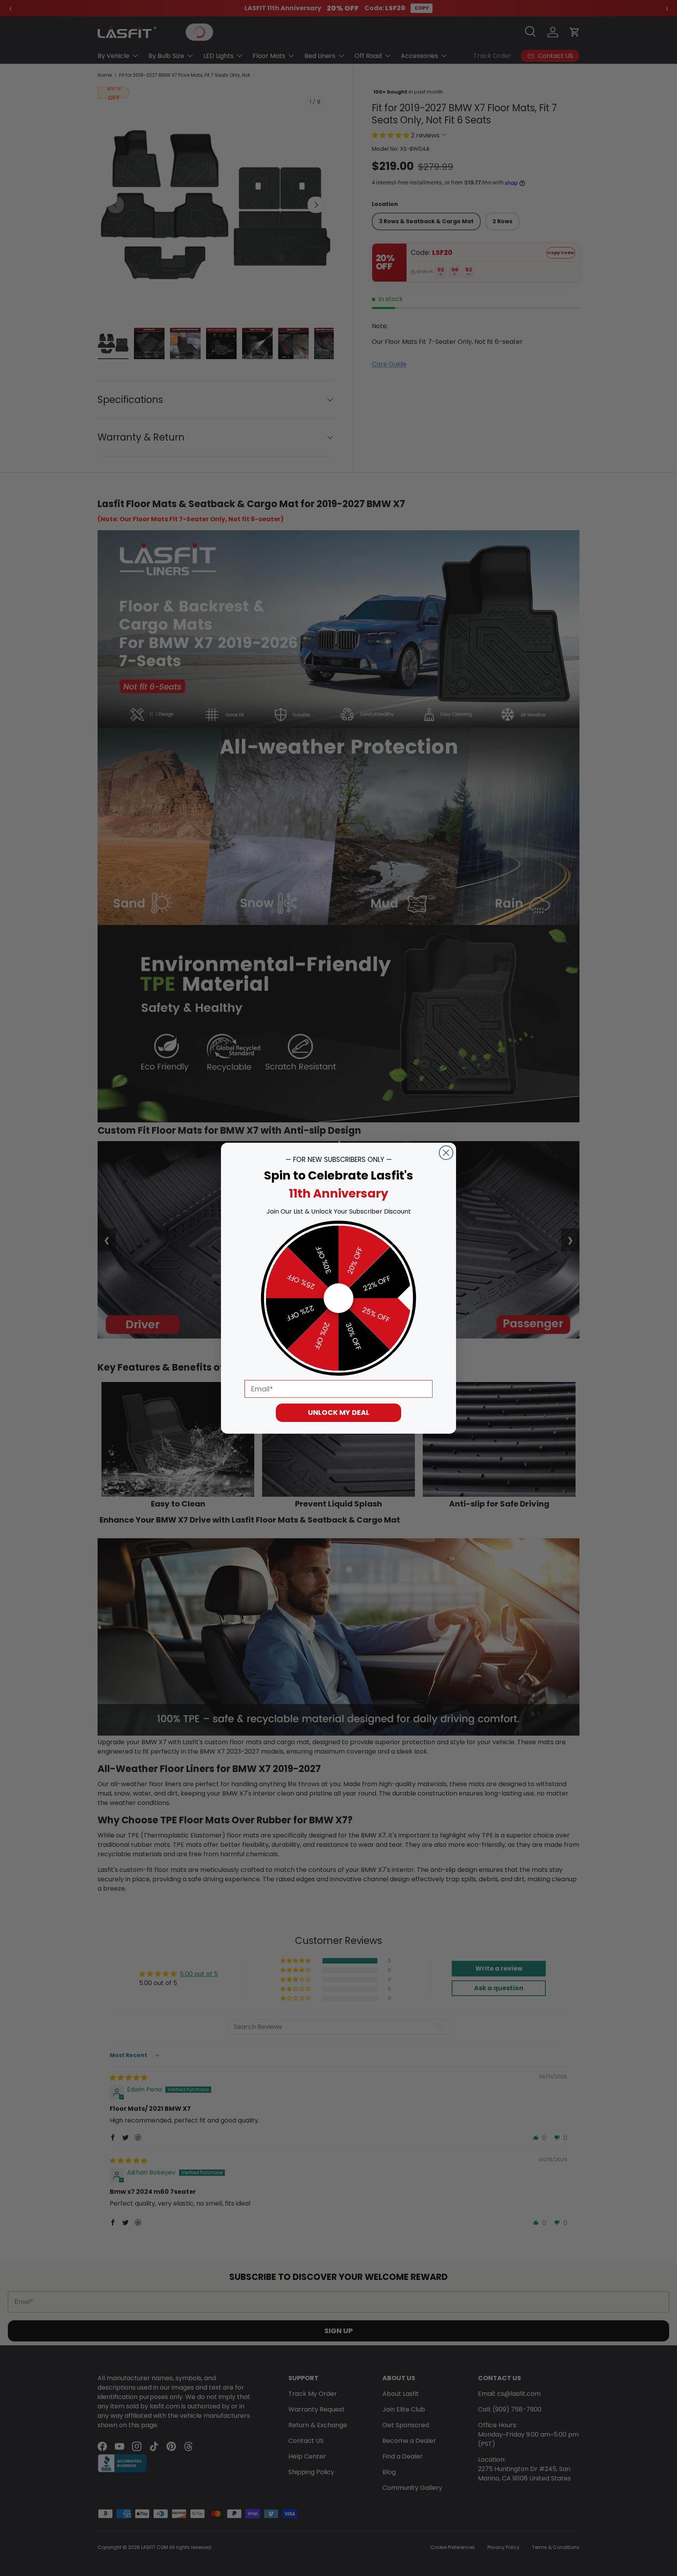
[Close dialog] (446, 1153)
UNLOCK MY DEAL (339, 1412)
